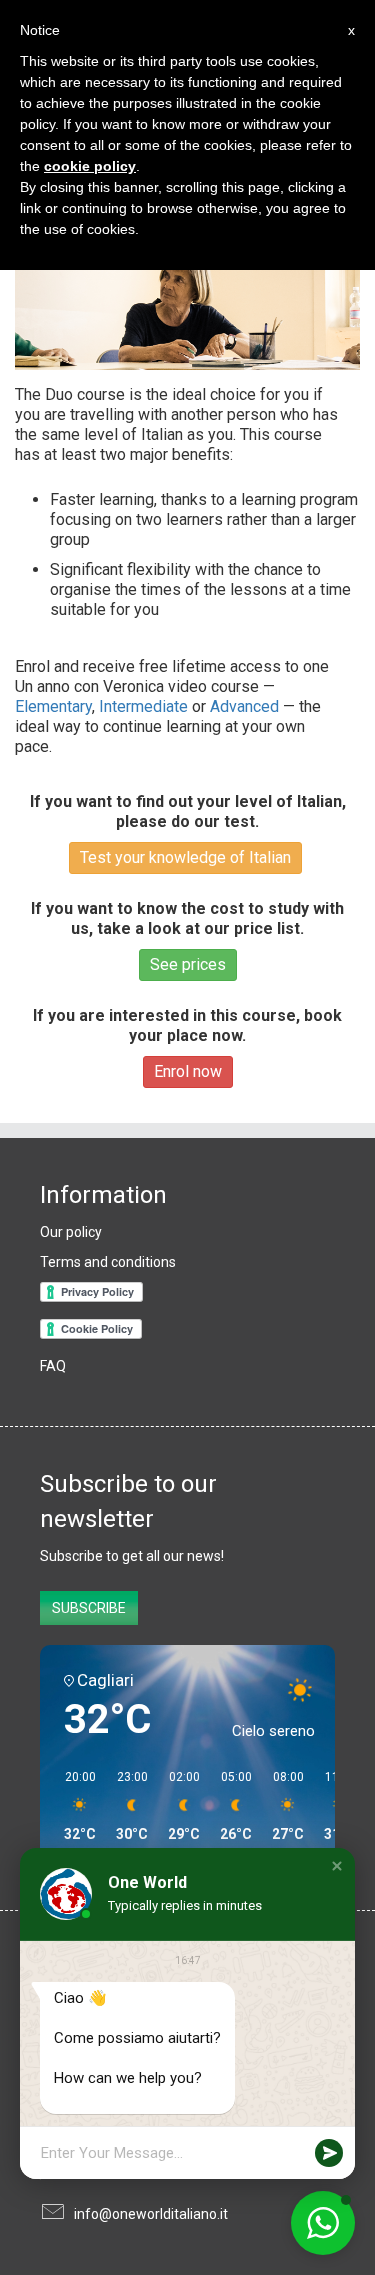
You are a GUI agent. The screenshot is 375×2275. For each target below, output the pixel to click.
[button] (337, 1866)
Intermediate (143, 706)
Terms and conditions (108, 1262)
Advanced (244, 706)
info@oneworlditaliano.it (151, 2214)
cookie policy (90, 166)
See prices (188, 964)
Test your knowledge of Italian (185, 857)
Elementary (53, 706)
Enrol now (188, 1071)
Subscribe (89, 1608)
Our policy (71, 1232)
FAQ (53, 1366)
